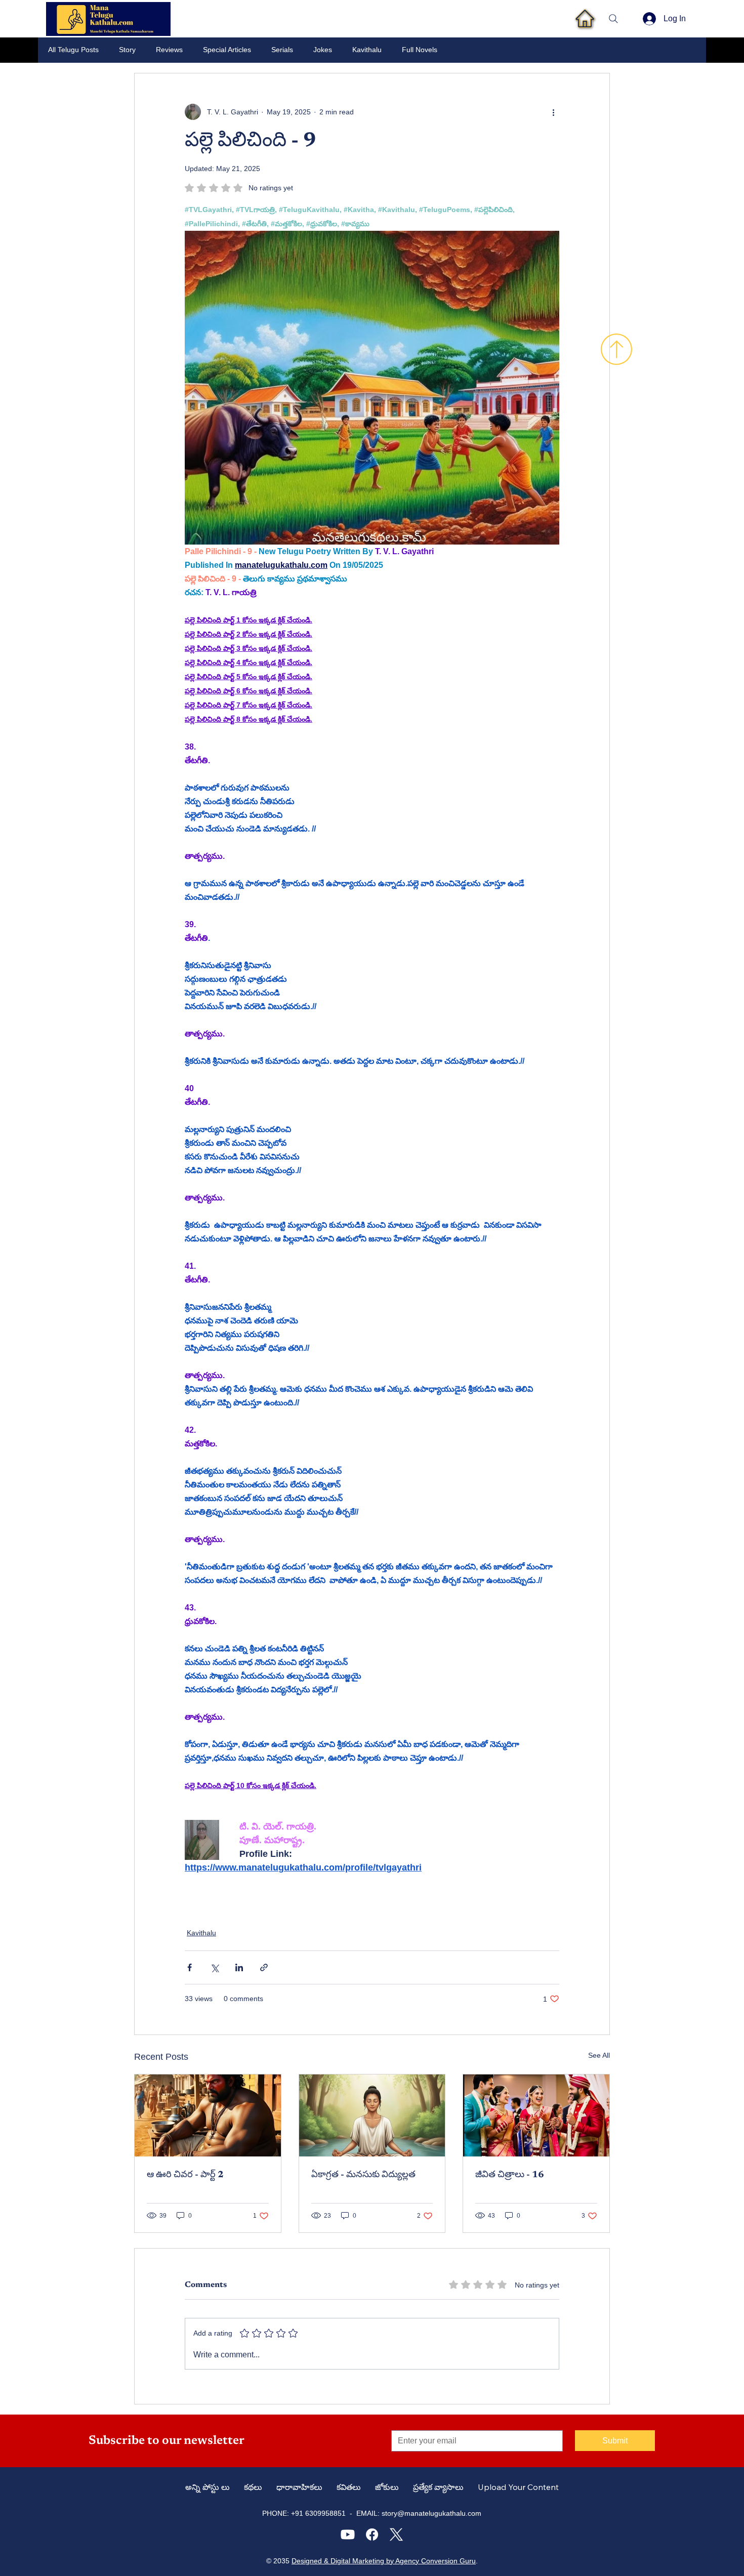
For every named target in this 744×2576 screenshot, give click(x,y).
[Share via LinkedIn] (239, 1967)
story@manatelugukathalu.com (431, 2513)
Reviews (169, 50)
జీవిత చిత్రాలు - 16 (510, 2175)
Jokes (323, 50)
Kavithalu (367, 50)
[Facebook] (372, 2535)
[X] (396, 2535)
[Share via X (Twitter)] (214, 1967)
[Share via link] (264, 1967)
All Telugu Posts (73, 50)
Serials (282, 50)
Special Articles (227, 50)
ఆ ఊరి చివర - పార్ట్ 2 (185, 2175)
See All (599, 2055)
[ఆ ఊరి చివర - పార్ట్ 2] (208, 2115)
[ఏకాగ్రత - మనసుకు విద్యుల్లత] (372, 2115)
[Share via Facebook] (190, 1967)
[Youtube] (348, 2535)
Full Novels (420, 50)
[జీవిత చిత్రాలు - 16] (536, 2115)
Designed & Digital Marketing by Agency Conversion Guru (384, 2561)
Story (127, 50)
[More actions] (553, 112)
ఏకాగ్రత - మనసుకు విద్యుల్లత (363, 2175)
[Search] (613, 19)
